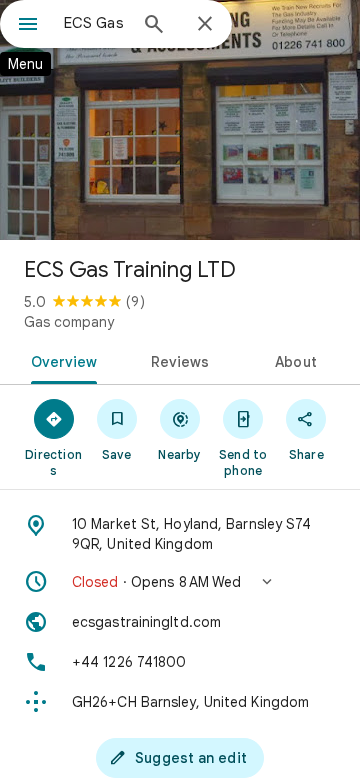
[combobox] (95, 23)
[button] (180, 582)
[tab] (59, 360)
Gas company (69, 322)
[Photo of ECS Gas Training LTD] (180, 120)
